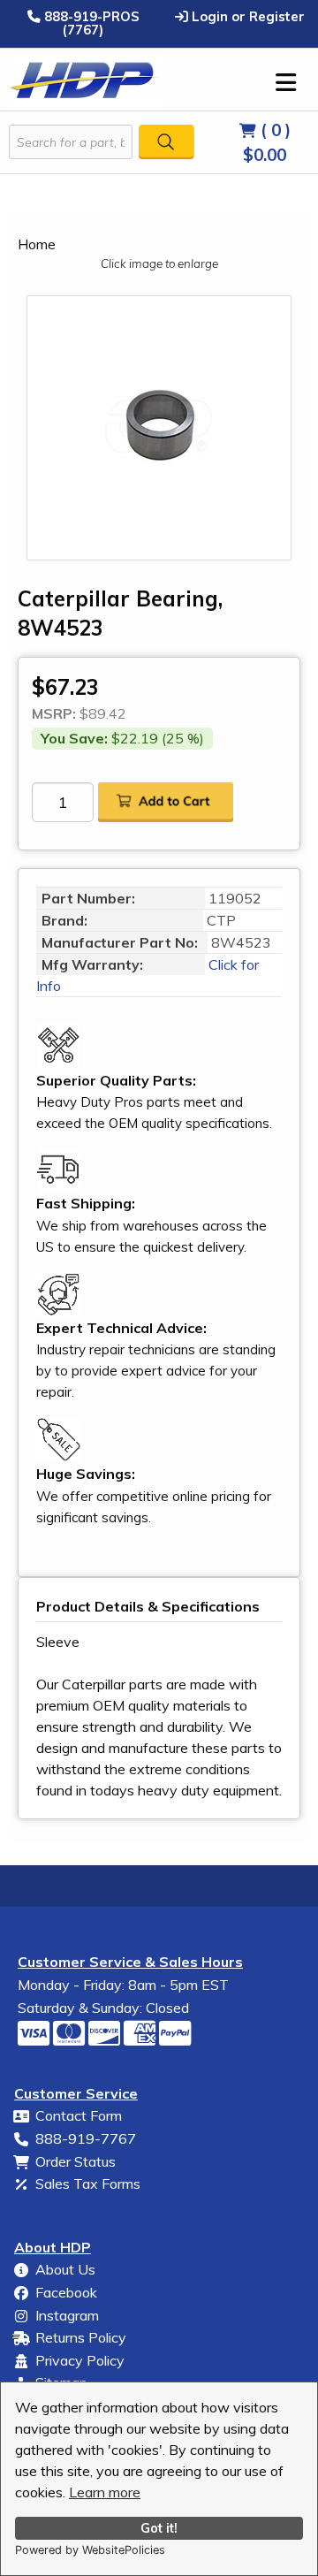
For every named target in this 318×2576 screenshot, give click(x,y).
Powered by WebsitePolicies (90, 2550)
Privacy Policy (80, 2360)
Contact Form (79, 2115)
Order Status (76, 2161)
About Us (65, 2269)
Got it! (159, 2528)
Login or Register (246, 16)
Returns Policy (81, 2337)
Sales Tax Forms (88, 2184)
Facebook (66, 2292)
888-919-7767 (86, 2138)
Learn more (105, 2492)
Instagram (67, 2315)
